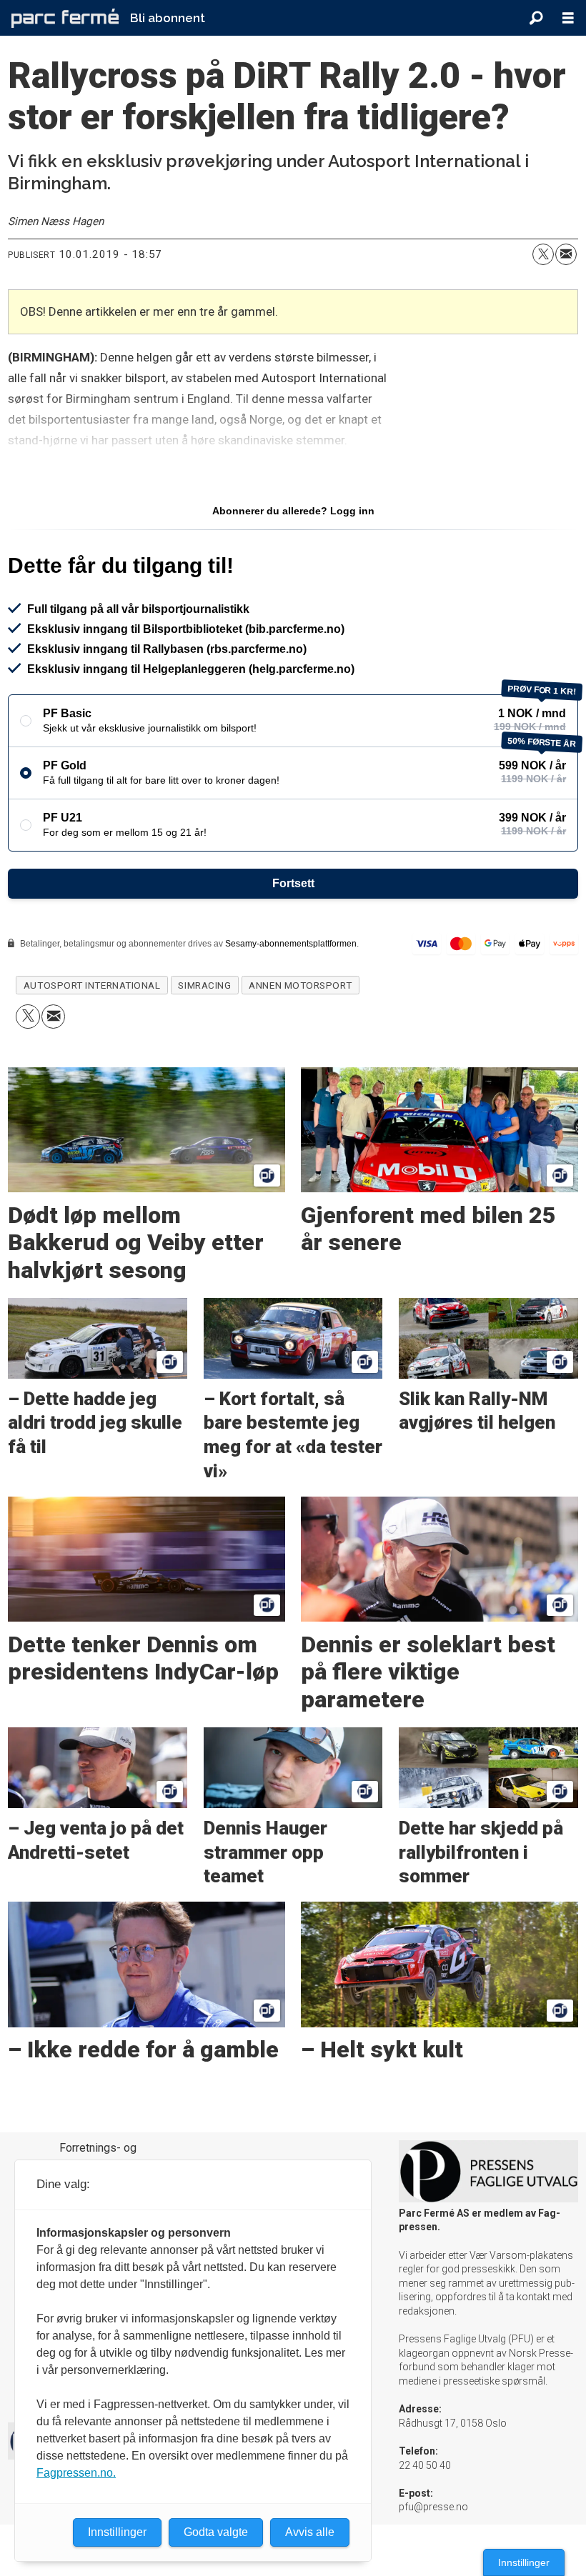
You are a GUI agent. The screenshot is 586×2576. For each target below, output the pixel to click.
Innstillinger (524, 2562)
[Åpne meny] (568, 18)
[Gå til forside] (65, 18)
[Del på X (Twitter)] (543, 254)
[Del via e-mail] (566, 254)
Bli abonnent (168, 18)
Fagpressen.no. (76, 2473)
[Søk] (536, 18)
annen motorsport (300, 985)
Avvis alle (310, 2532)
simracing (204, 985)
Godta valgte (216, 2532)
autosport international (92, 985)
